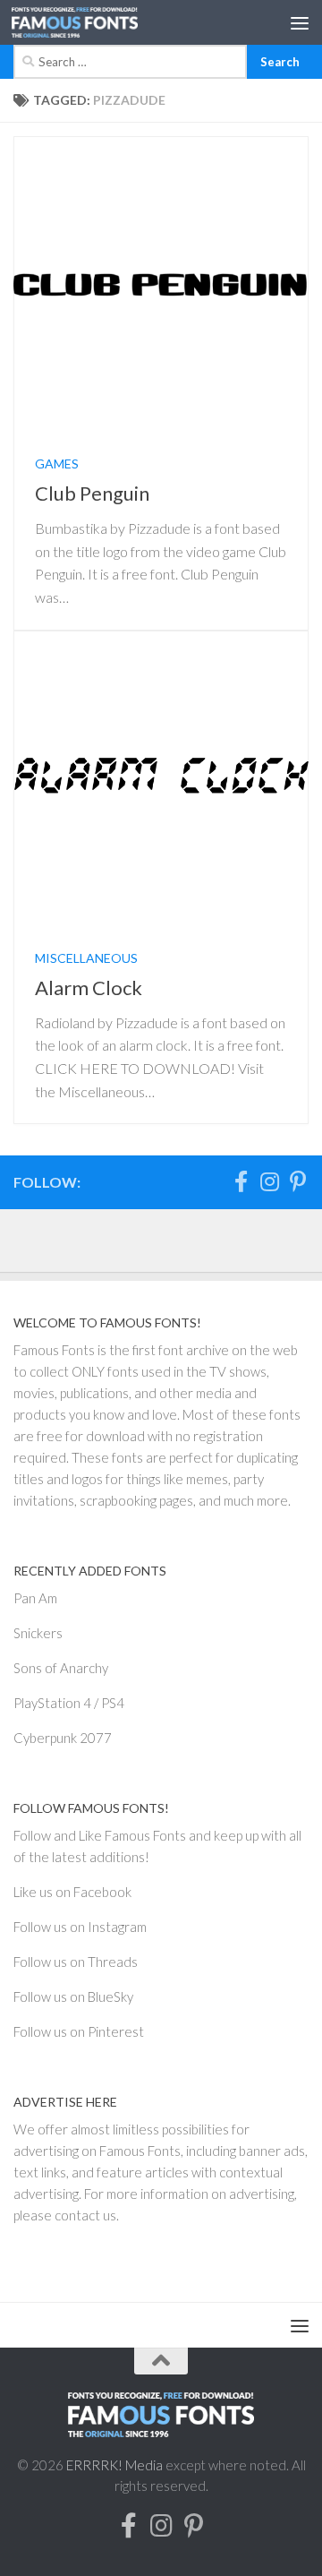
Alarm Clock (89, 987)
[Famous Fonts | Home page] (96, 22)
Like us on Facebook (72, 1892)
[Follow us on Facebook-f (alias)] (241, 1181)
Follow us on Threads (76, 1962)
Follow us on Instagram (80, 1927)
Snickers (38, 1633)
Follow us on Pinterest (79, 2031)
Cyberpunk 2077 (63, 1738)
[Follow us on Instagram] (269, 1181)
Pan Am (35, 1598)
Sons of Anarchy (61, 1668)
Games (57, 464)
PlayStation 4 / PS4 (69, 1703)
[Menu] (300, 22)
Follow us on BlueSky (73, 1996)
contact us (85, 2215)
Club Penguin (92, 493)
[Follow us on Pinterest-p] (298, 1181)
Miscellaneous (86, 958)
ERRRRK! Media (114, 2465)
